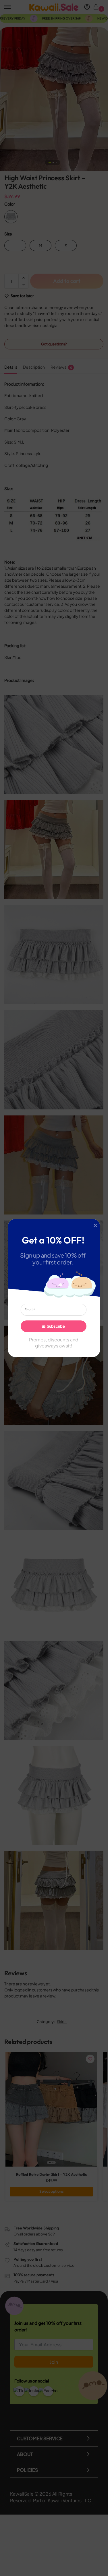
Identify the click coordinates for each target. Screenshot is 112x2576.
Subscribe (56, 1326)
